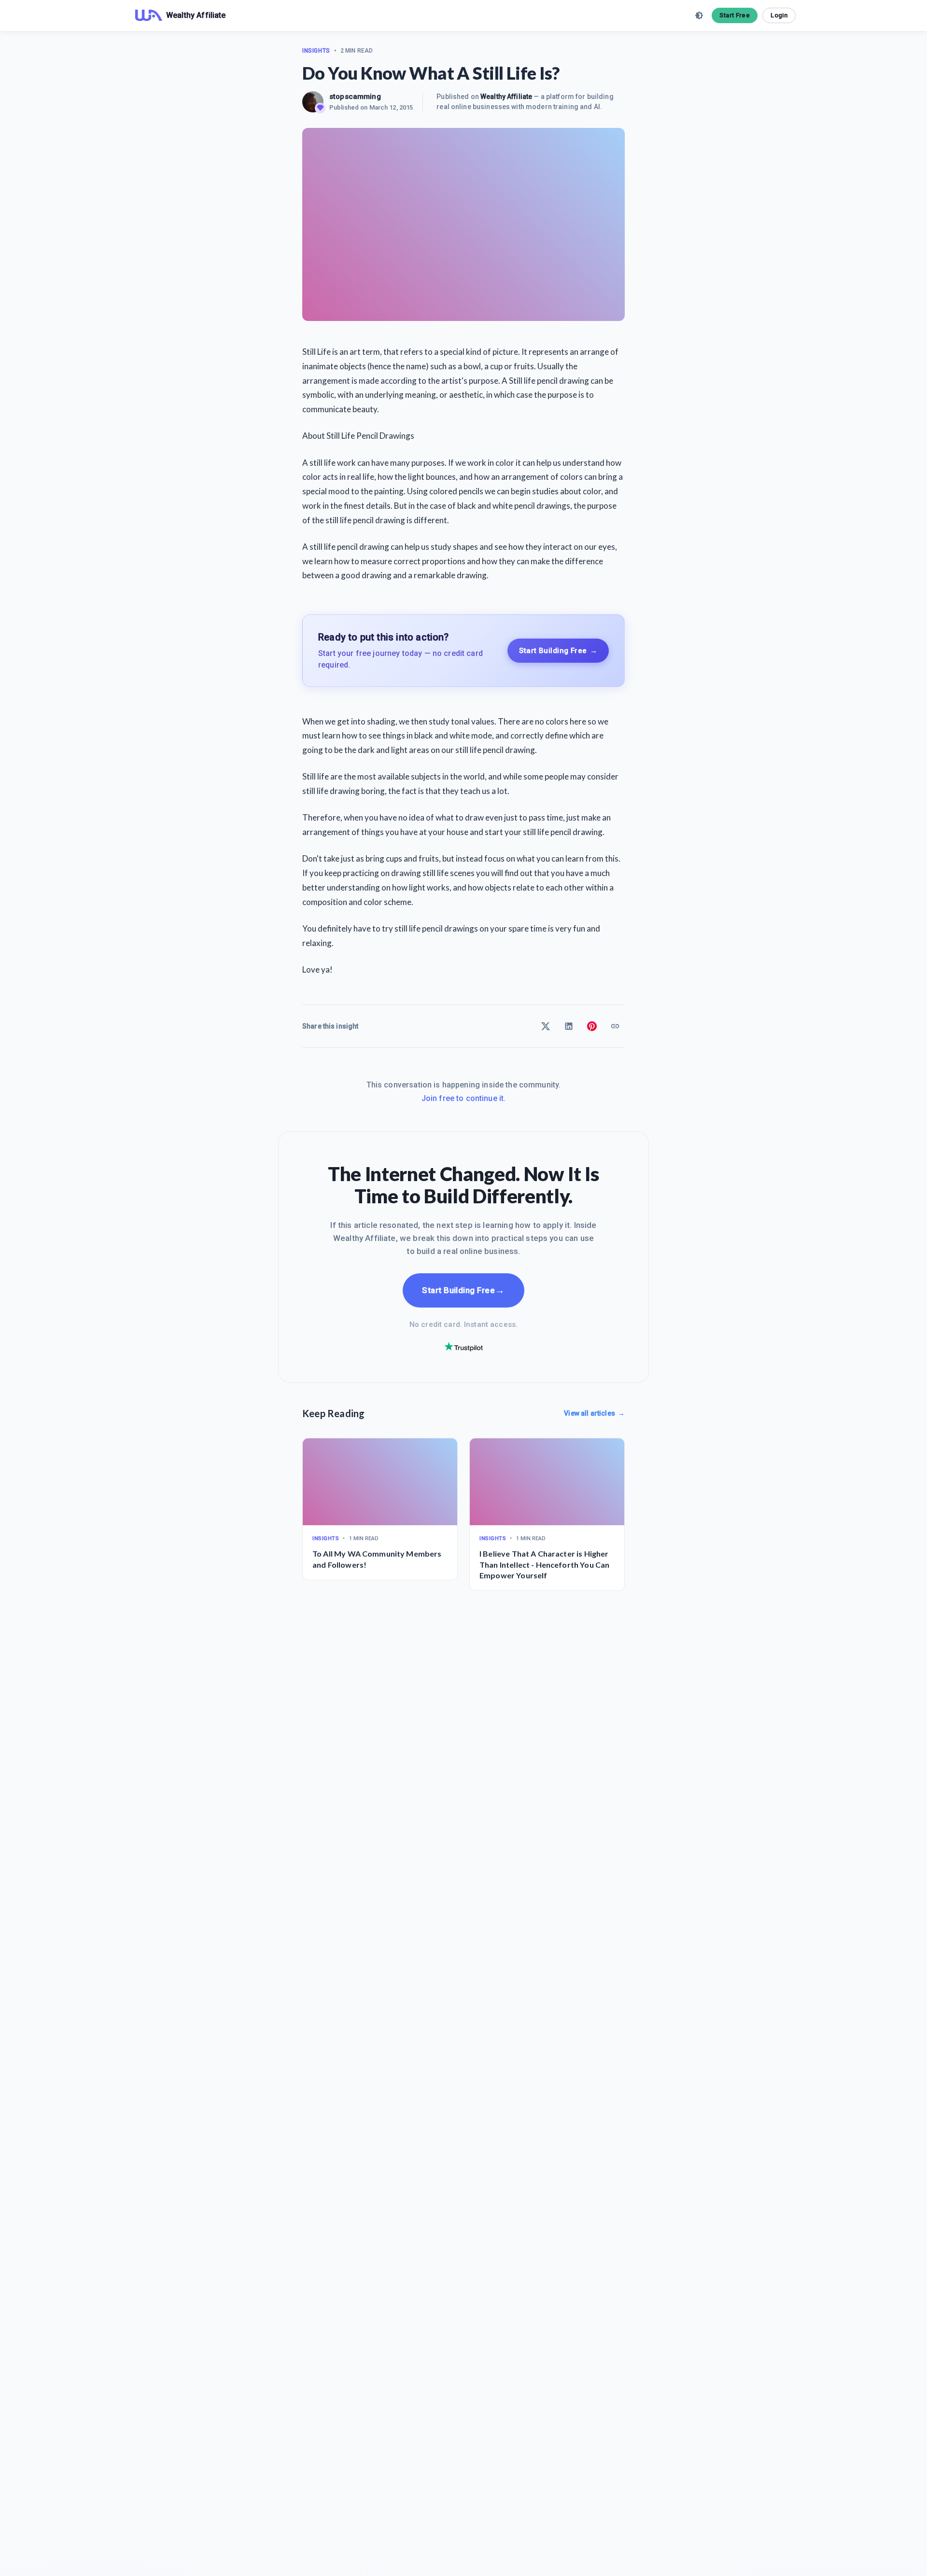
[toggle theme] (699, 15)
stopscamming (355, 97)
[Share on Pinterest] (592, 1026)
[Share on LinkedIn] (569, 1026)
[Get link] (615, 1026)
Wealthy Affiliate (506, 97)
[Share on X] (546, 1026)
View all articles (594, 1413)
